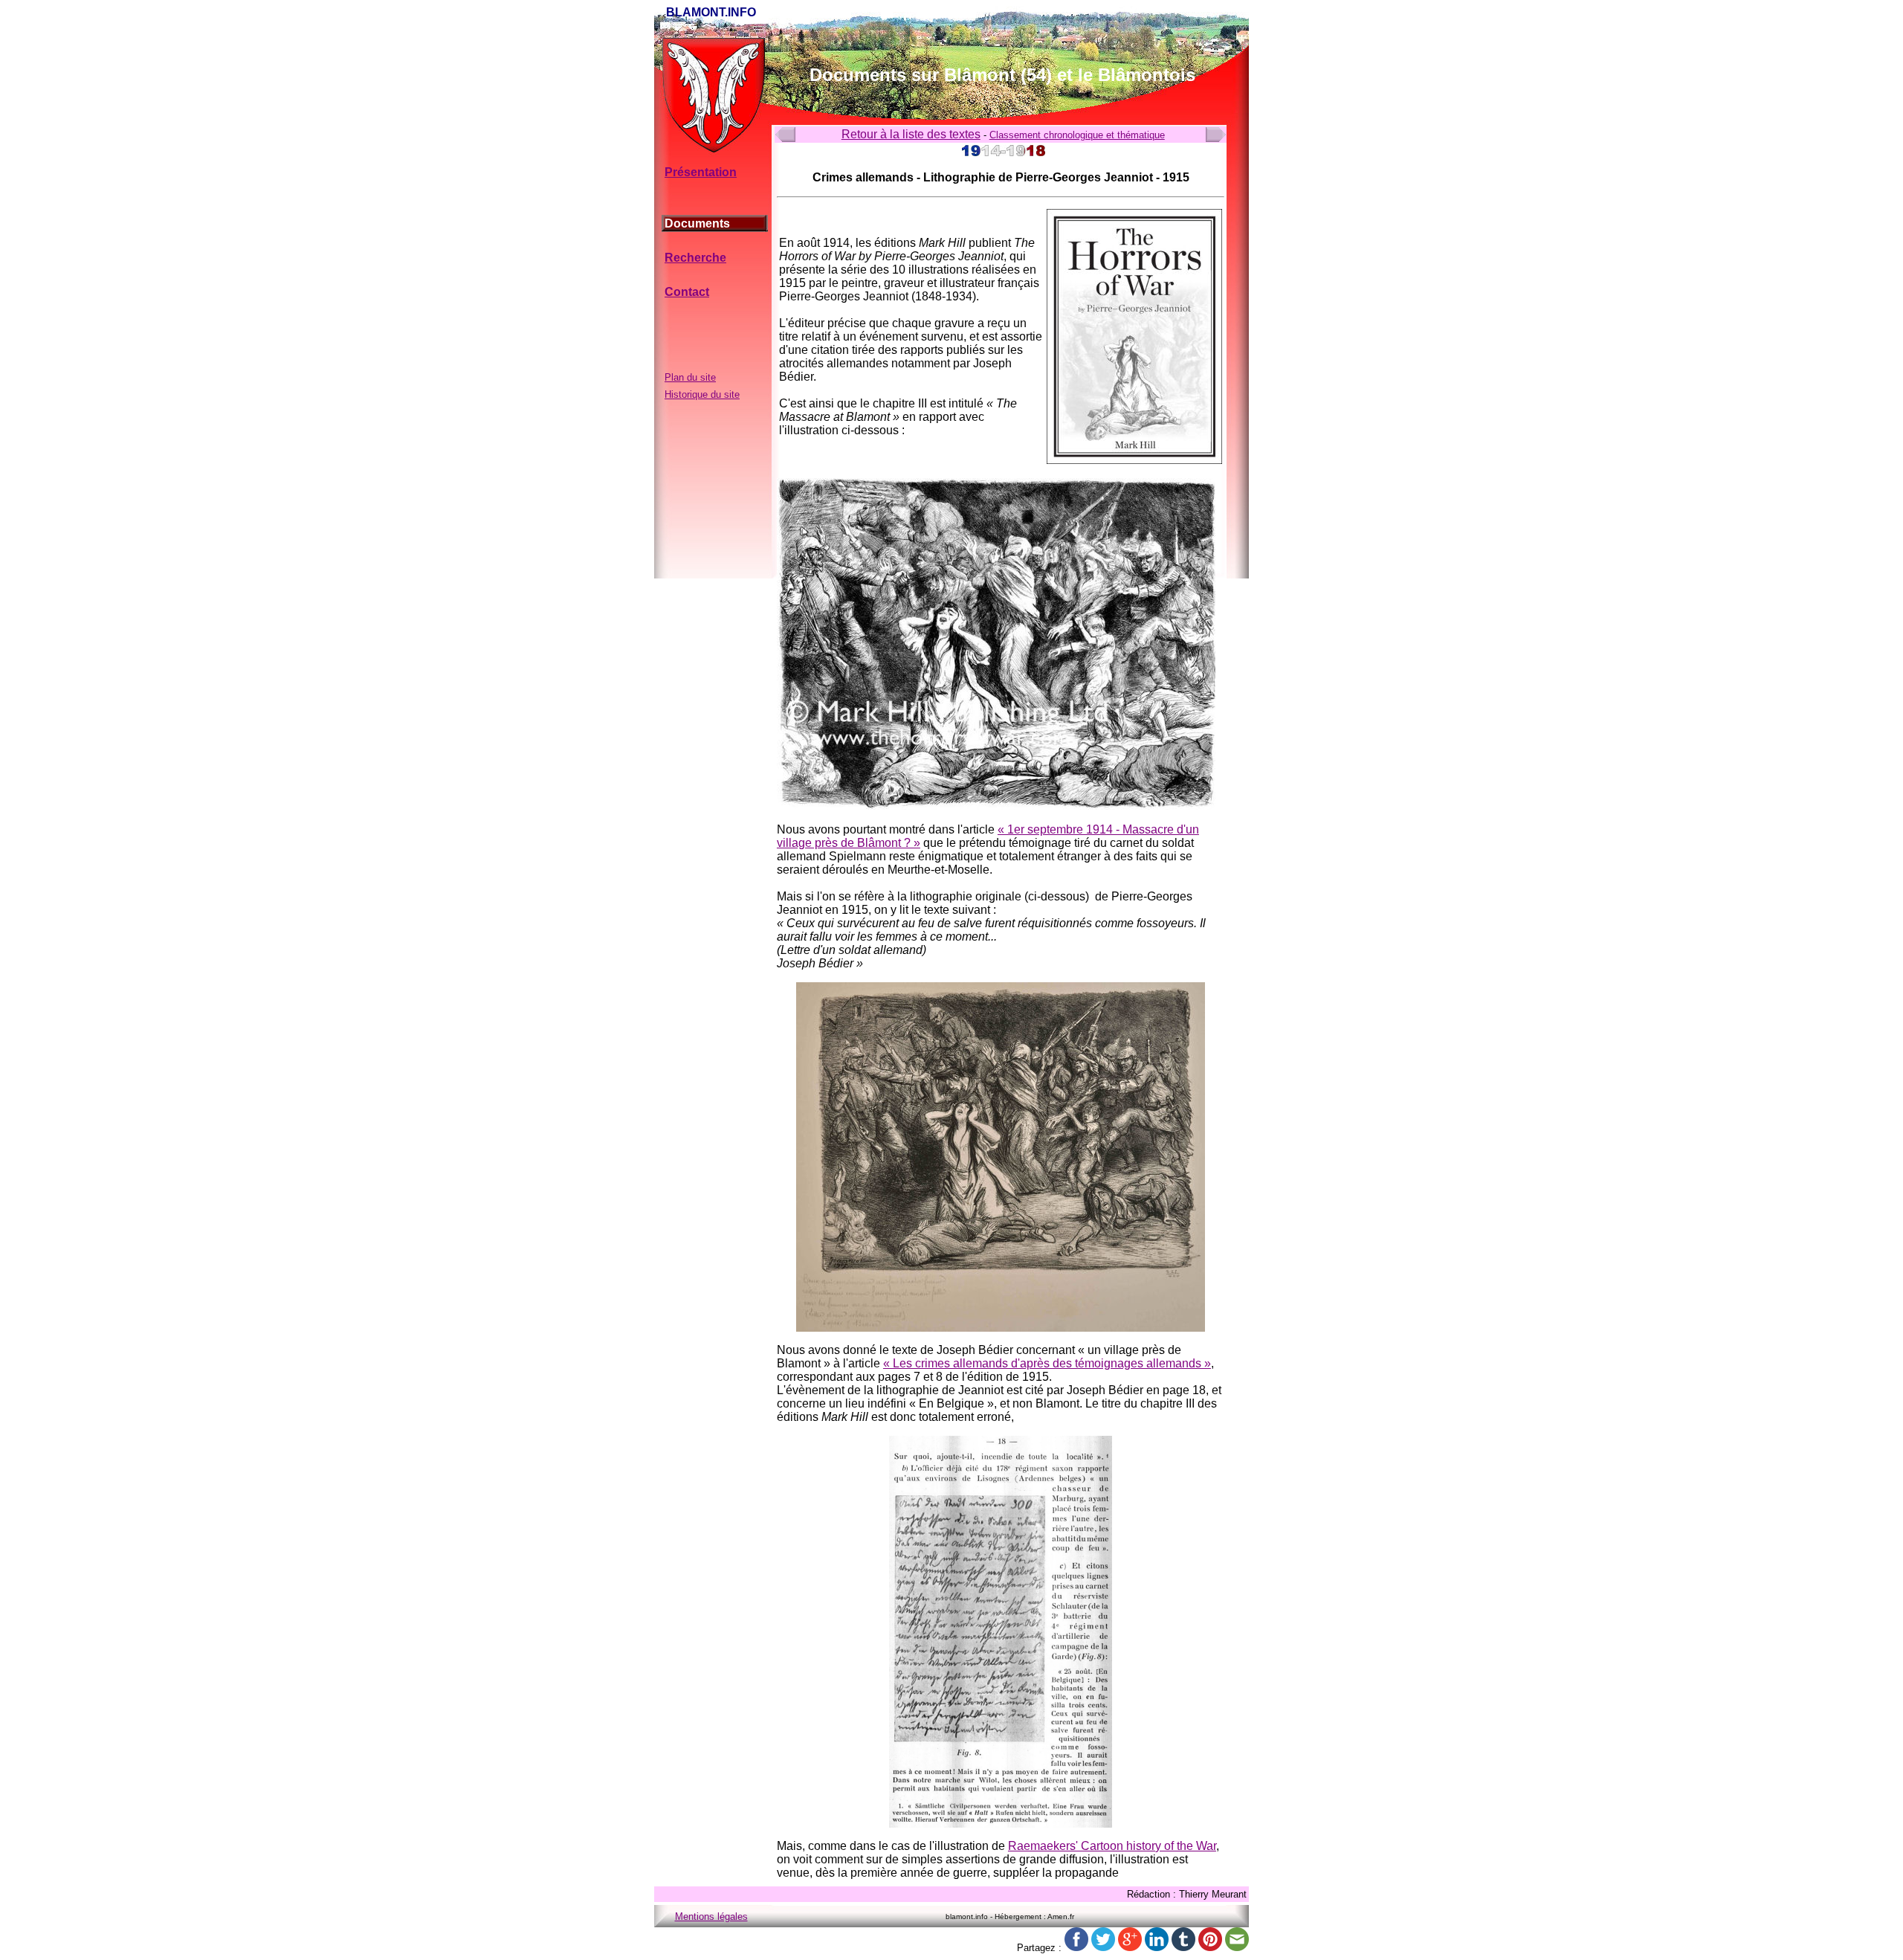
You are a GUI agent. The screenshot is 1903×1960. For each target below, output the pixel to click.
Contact (687, 292)
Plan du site (690, 377)
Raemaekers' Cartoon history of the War (1112, 1846)
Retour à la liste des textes (911, 134)
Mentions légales (711, 1917)
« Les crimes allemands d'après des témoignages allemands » (1047, 1363)
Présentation (701, 172)
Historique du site (702, 394)
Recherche (695, 258)
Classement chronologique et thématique (1077, 135)
